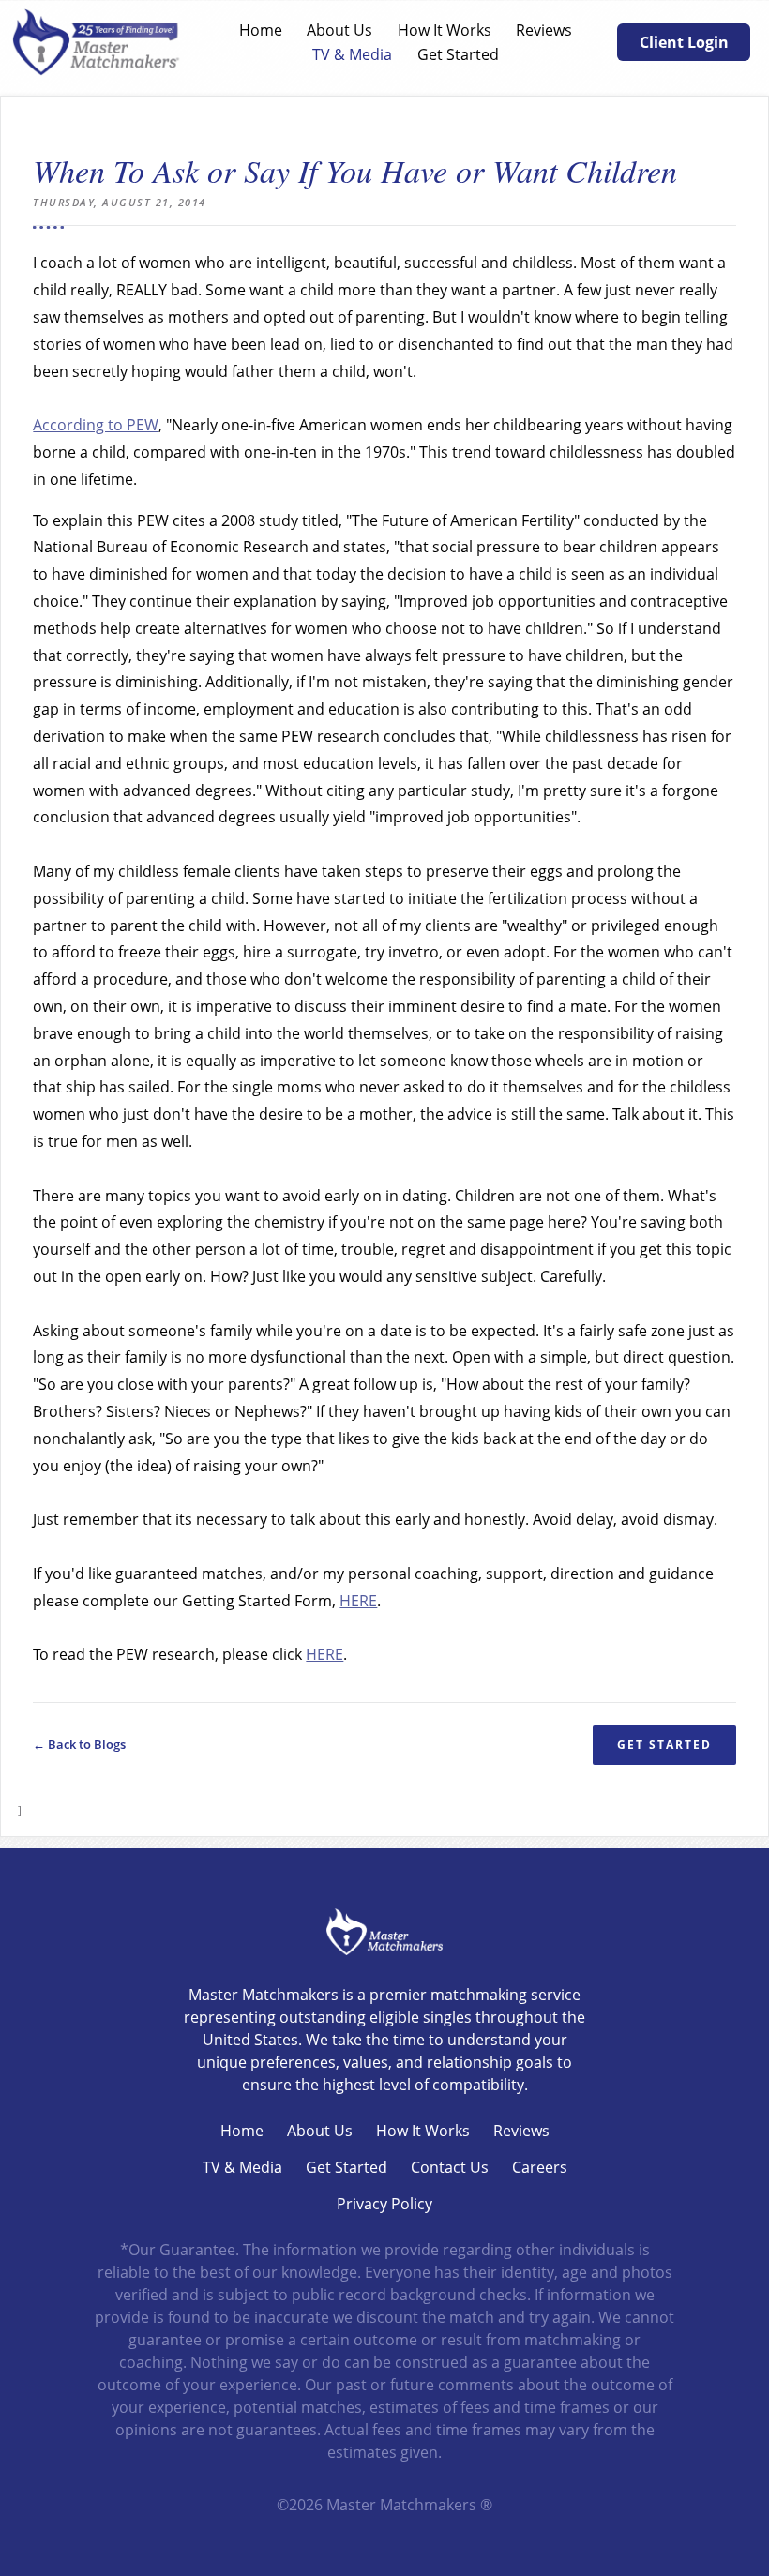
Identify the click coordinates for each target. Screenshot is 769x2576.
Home (261, 30)
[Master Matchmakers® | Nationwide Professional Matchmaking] (97, 42)
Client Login (684, 42)
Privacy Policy (384, 2204)
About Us (339, 30)
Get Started (458, 54)
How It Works (445, 30)
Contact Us (450, 2167)
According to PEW (96, 425)
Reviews (544, 30)
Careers (540, 2167)
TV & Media (352, 54)
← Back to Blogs (79, 1745)
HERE (358, 1601)
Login (12, 2564)
